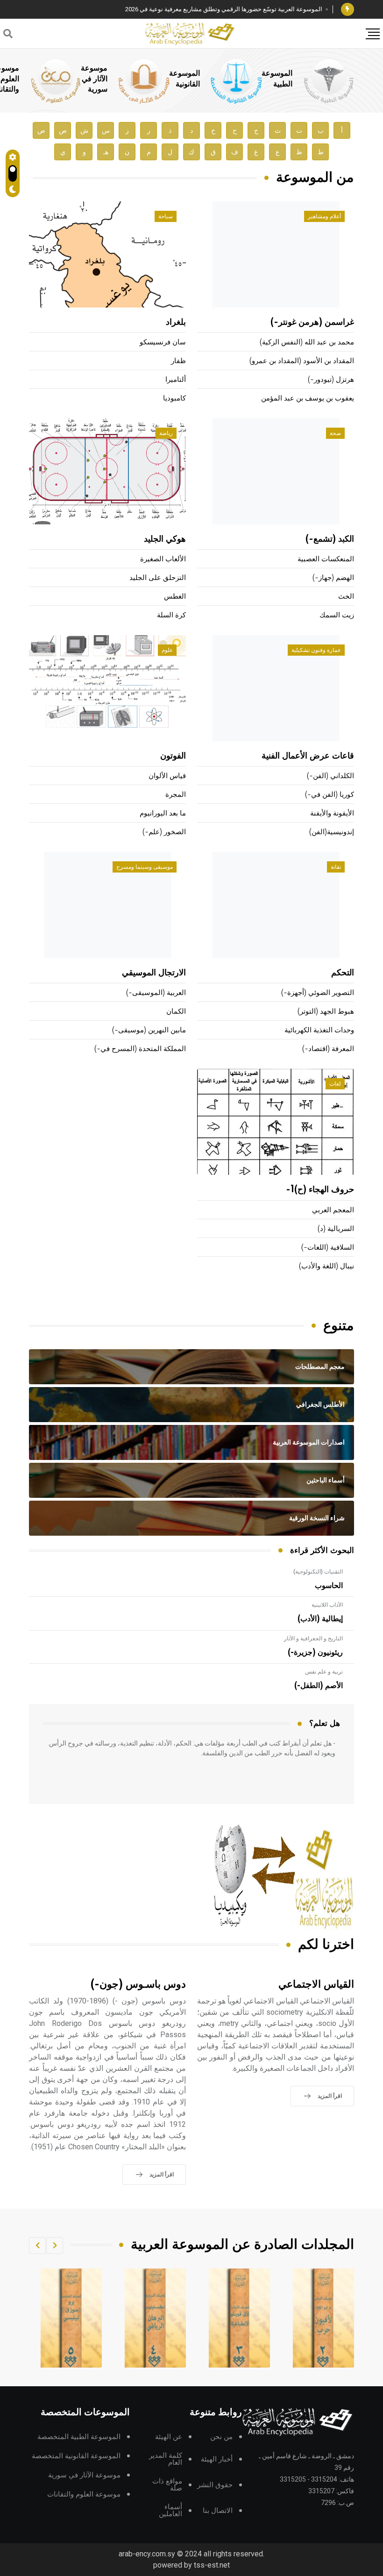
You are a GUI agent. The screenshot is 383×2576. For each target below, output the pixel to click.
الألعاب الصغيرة (163, 559)
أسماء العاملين (170, 2511)
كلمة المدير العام (166, 2459)
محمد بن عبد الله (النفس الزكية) (307, 342)
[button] (55, 2246)
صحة (335, 433)
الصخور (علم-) (164, 832)
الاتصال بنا (218, 2511)
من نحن (221, 2437)
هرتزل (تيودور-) (331, 380)
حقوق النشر (215, 2485)
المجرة (176, 795)
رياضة (166, 433)
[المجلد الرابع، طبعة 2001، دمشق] (240, 2318)
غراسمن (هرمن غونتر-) (312, 322)
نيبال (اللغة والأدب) (326, 1266)
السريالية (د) (336, 1229)
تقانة (336, 867)
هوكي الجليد (165, 539)
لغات (335, 1084)
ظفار (178, 361)
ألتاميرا (176, 380)
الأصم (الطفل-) (319, 1686)
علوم (167, 650)
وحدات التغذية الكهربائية (319, 1030)
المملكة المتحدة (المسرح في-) (140, 1049)
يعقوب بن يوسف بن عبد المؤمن (308, 398)
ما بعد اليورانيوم (163, 813)
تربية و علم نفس (324, 1672)
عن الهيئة (169, 2437)
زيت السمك (337, 615)
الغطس (175, 597)
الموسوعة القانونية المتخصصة (76, 2456)
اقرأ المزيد (330, 2096)
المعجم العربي (333, 1210)
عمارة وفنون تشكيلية (316, 650)
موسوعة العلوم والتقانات (84, 2494)
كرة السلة (171, 615)
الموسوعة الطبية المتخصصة (79, 2437)
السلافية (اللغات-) (328, 1248)
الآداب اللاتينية (327, 1605)
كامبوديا (174, 398)
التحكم (343, 973)
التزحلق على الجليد (158, 578)
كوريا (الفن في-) (330, 795)
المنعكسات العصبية (326, 559)
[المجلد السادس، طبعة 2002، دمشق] (71, 2318)
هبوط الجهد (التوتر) (326, 1012)
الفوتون (173, 756)
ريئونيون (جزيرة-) (315, 1653)
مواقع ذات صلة (167, 2485)
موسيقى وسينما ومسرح (145, 867)
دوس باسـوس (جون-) (138, 1985)
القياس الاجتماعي (316, 1985)
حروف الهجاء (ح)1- (320, 1190)
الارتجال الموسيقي (154, 973)
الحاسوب (329, 1586)
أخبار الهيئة (217, 2459)
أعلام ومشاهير (324, 216)
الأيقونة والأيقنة (332, 813)
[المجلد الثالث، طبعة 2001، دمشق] (324, 2318)
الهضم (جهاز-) (333, 578)
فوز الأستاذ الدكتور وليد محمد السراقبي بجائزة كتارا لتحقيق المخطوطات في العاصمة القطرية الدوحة (196, 9)
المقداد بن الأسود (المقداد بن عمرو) (302, 361)
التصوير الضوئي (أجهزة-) (318, 993)
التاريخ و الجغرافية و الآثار (313, 1639)
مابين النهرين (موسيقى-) (149, 1030)
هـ (106, 152)
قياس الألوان (167, 776)
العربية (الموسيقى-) (156, 993)
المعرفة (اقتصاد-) (328, 1049)
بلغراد (176, 322)
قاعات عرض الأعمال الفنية (308, 756)
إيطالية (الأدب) (320, 1619)
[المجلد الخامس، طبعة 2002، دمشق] (156, 2318)
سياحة (166, 216)
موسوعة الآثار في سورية (94, 79)
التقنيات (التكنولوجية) (318, 1572)
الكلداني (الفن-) (330, 776)
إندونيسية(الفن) (332, 832)
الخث (346, 597)
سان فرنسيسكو (163, 342)
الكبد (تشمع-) (330, 539)
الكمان (176, 1012)
